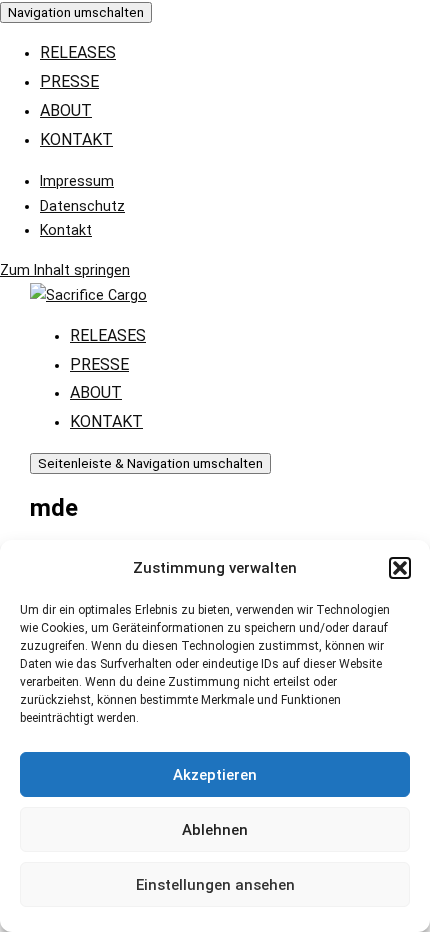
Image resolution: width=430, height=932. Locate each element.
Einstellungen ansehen (215, 885)
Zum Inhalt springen (65, 270)
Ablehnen (215, 830)
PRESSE (69, 81)
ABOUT (66, 110)
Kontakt (66, 230)
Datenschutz (82, 206)
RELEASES (78, 52)
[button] (400, 568)
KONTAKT (76, 139)
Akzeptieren (215, 775)
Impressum (77, 181)
